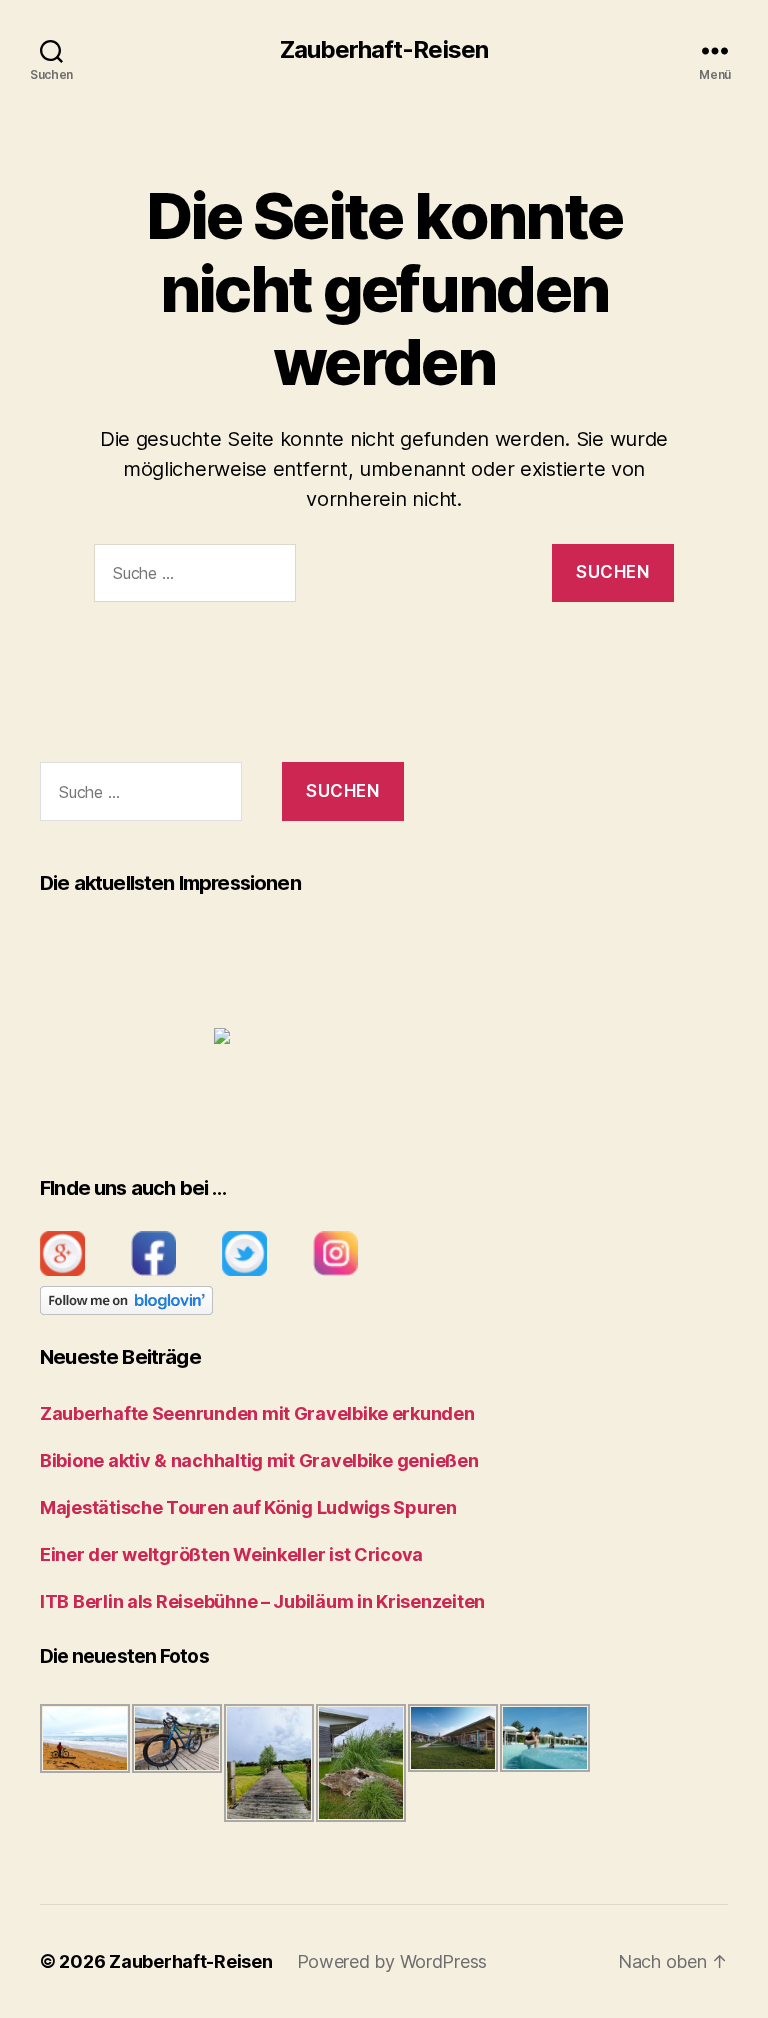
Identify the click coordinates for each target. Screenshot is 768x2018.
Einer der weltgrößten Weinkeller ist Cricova (231, 1554)
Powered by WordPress (392, 1961)
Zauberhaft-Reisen (383, 50)
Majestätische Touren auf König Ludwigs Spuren (248, 1507)
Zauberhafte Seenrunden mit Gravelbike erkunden (257, 1413)
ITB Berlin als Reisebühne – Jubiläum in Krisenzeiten (262, 1601)
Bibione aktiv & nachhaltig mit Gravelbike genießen (259, 1460)
